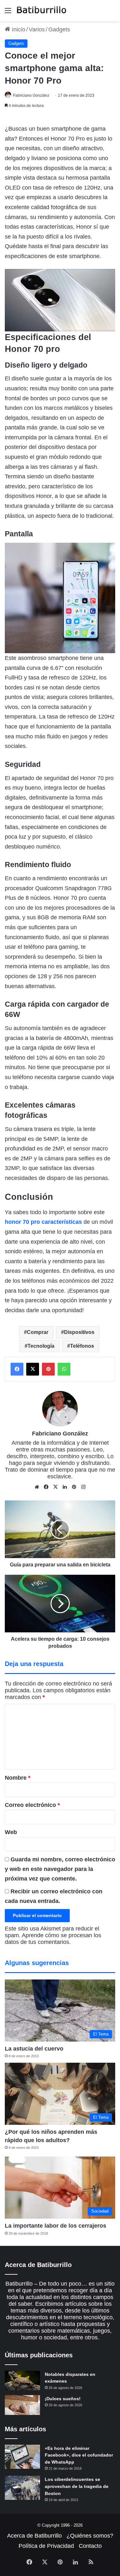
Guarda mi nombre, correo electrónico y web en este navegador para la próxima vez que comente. (60, 1869)
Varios (37, 29)
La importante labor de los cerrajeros (56, 2226)
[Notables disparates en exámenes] (22, 2381)
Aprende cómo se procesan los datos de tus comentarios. (53, 1939)
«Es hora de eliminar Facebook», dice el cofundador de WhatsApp (79, 2455)
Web (11, 1832)
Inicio (18, 29)
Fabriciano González (31, 95)
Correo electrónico (32, 1805)
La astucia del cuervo (34, 2049)
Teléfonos (82, 1346)
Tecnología (41, 1346)
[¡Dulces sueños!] (22, 2405)
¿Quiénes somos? (90, 2536)
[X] (55, 1487)
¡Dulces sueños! (63, 2399)
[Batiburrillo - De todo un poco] (42, 11)
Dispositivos (79, 1332)
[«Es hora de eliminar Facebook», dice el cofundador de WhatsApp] (22, 2457)
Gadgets (59, 29)
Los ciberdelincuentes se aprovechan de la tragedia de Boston (77, 2486)
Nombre (18, 1778)
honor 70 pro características (43, 1222)
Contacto (90, 2546)
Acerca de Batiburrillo (34, 2536)
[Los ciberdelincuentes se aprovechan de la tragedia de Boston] (22, 2488)
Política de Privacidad (46, 2546)
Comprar (38, 1332)
